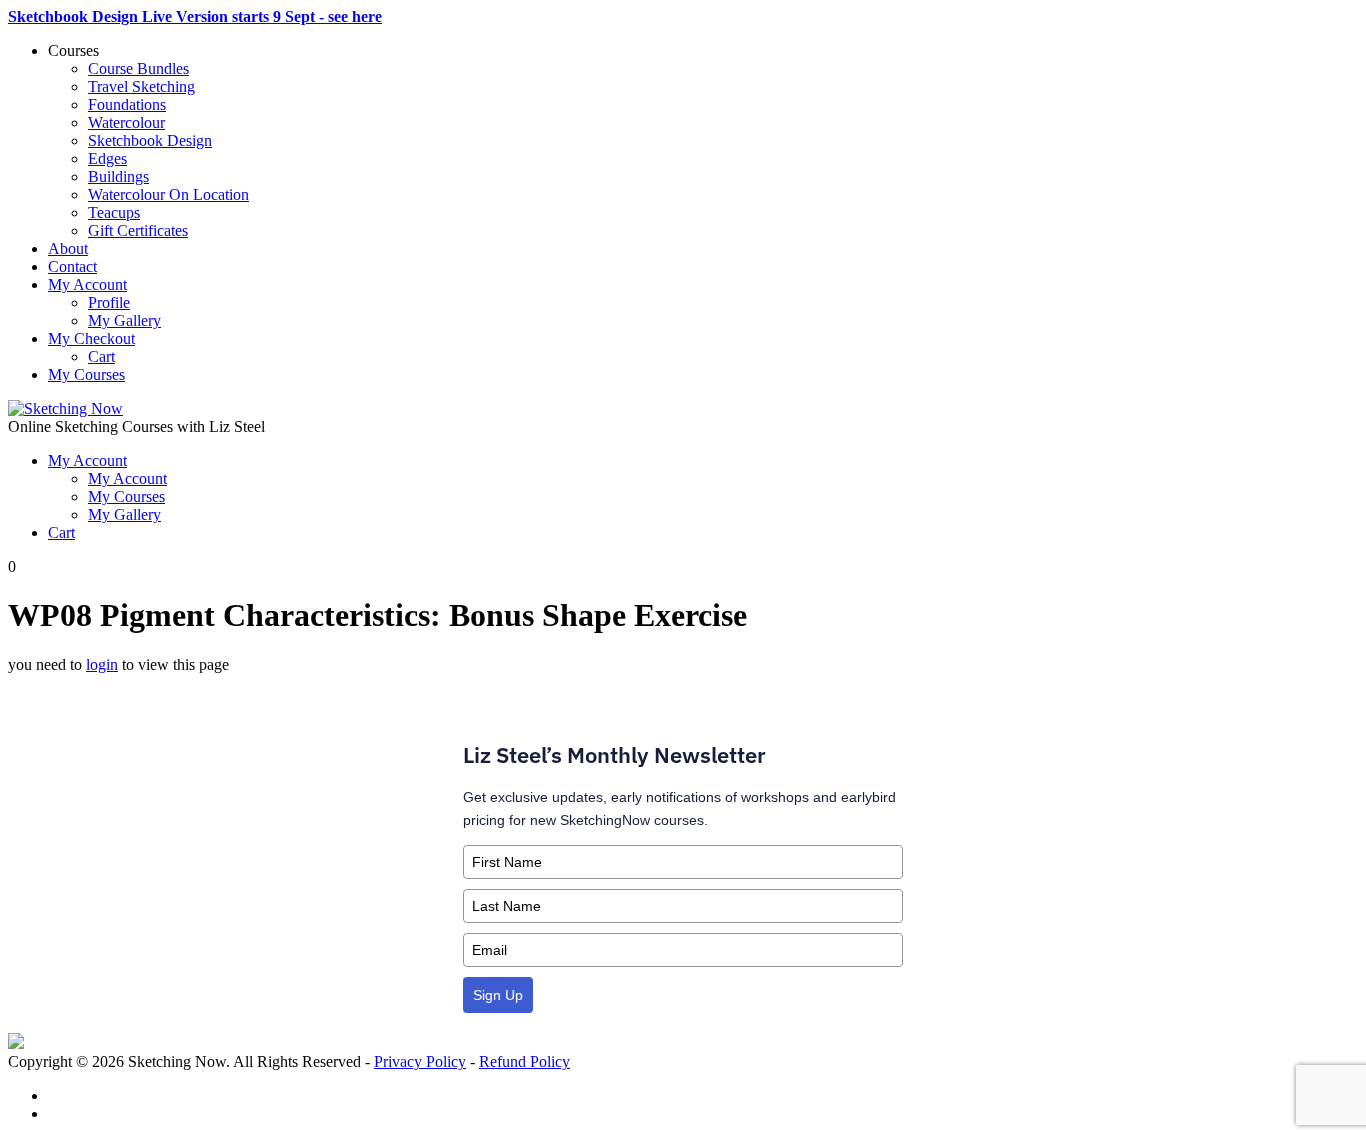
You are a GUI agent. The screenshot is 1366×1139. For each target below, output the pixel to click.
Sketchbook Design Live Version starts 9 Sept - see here (195, 16)
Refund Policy (524, 1061)
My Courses (86, 374)
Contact (72, 266)
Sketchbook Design (150, 140)
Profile (109, 302)
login (102, 664)
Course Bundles (138, 68)
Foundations (127, 104)
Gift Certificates (138, 230)
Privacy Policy (420, 1061)
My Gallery (124, 320)
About (68, 248)
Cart (101, 356)
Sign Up (498, 995)
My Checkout (91, 338)
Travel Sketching (141, 86)
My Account (87, 284)
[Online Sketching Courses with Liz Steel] (65, 408)
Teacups (114, 212)
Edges (107, 158)
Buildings (118, 176)
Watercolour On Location (168, 194)
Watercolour (126, 122)
